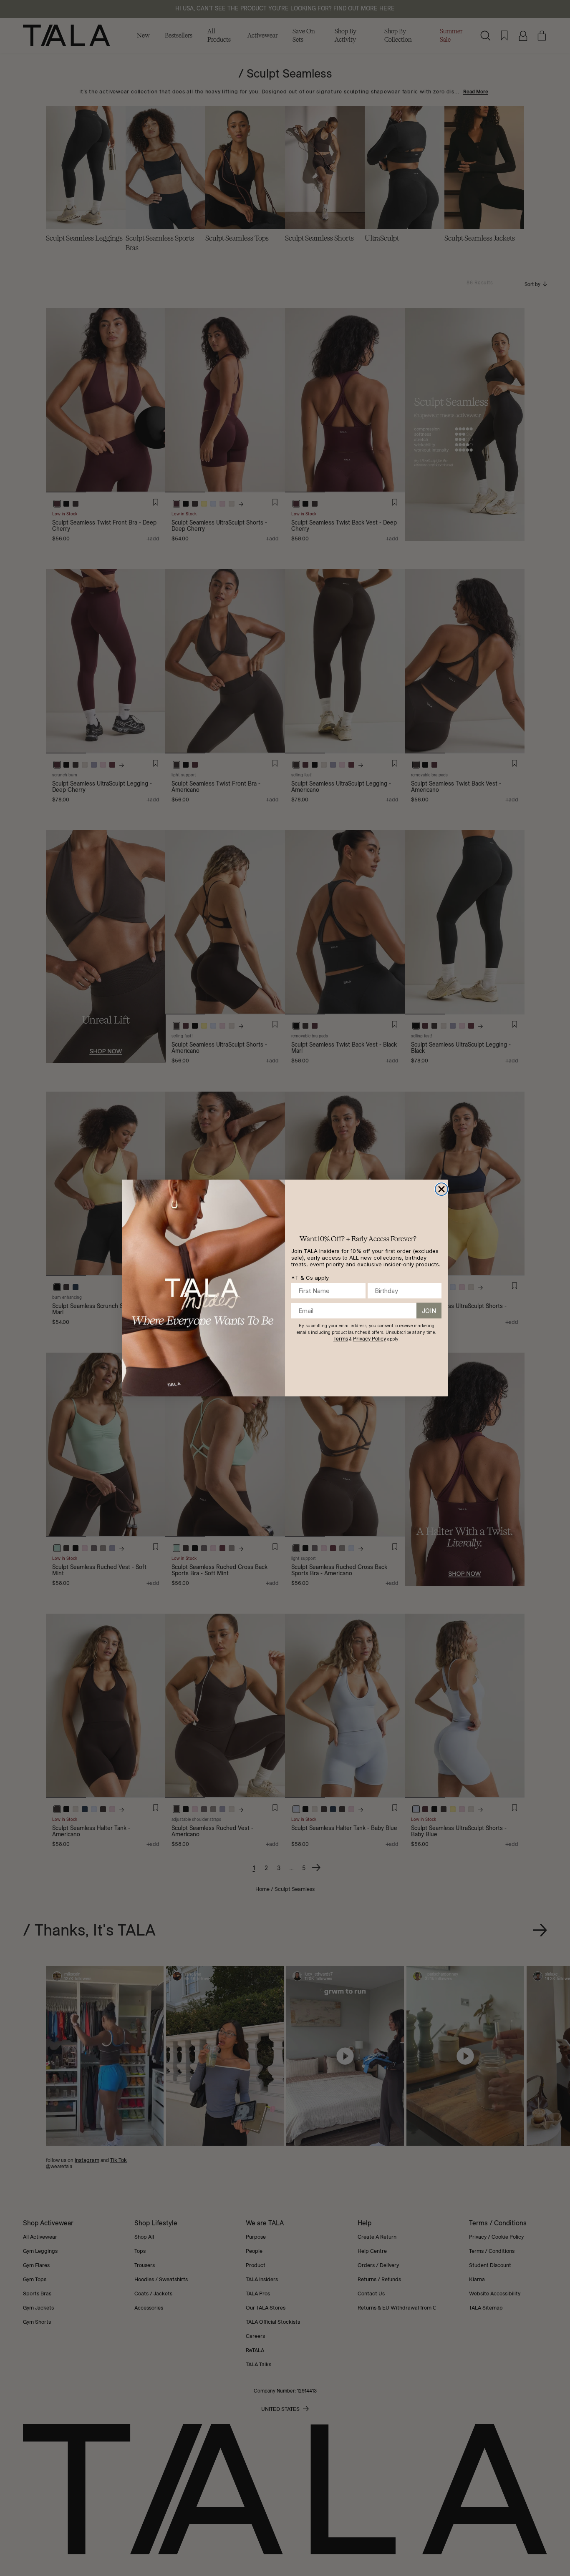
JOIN (429, 1311)
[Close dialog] (441, 1189)
